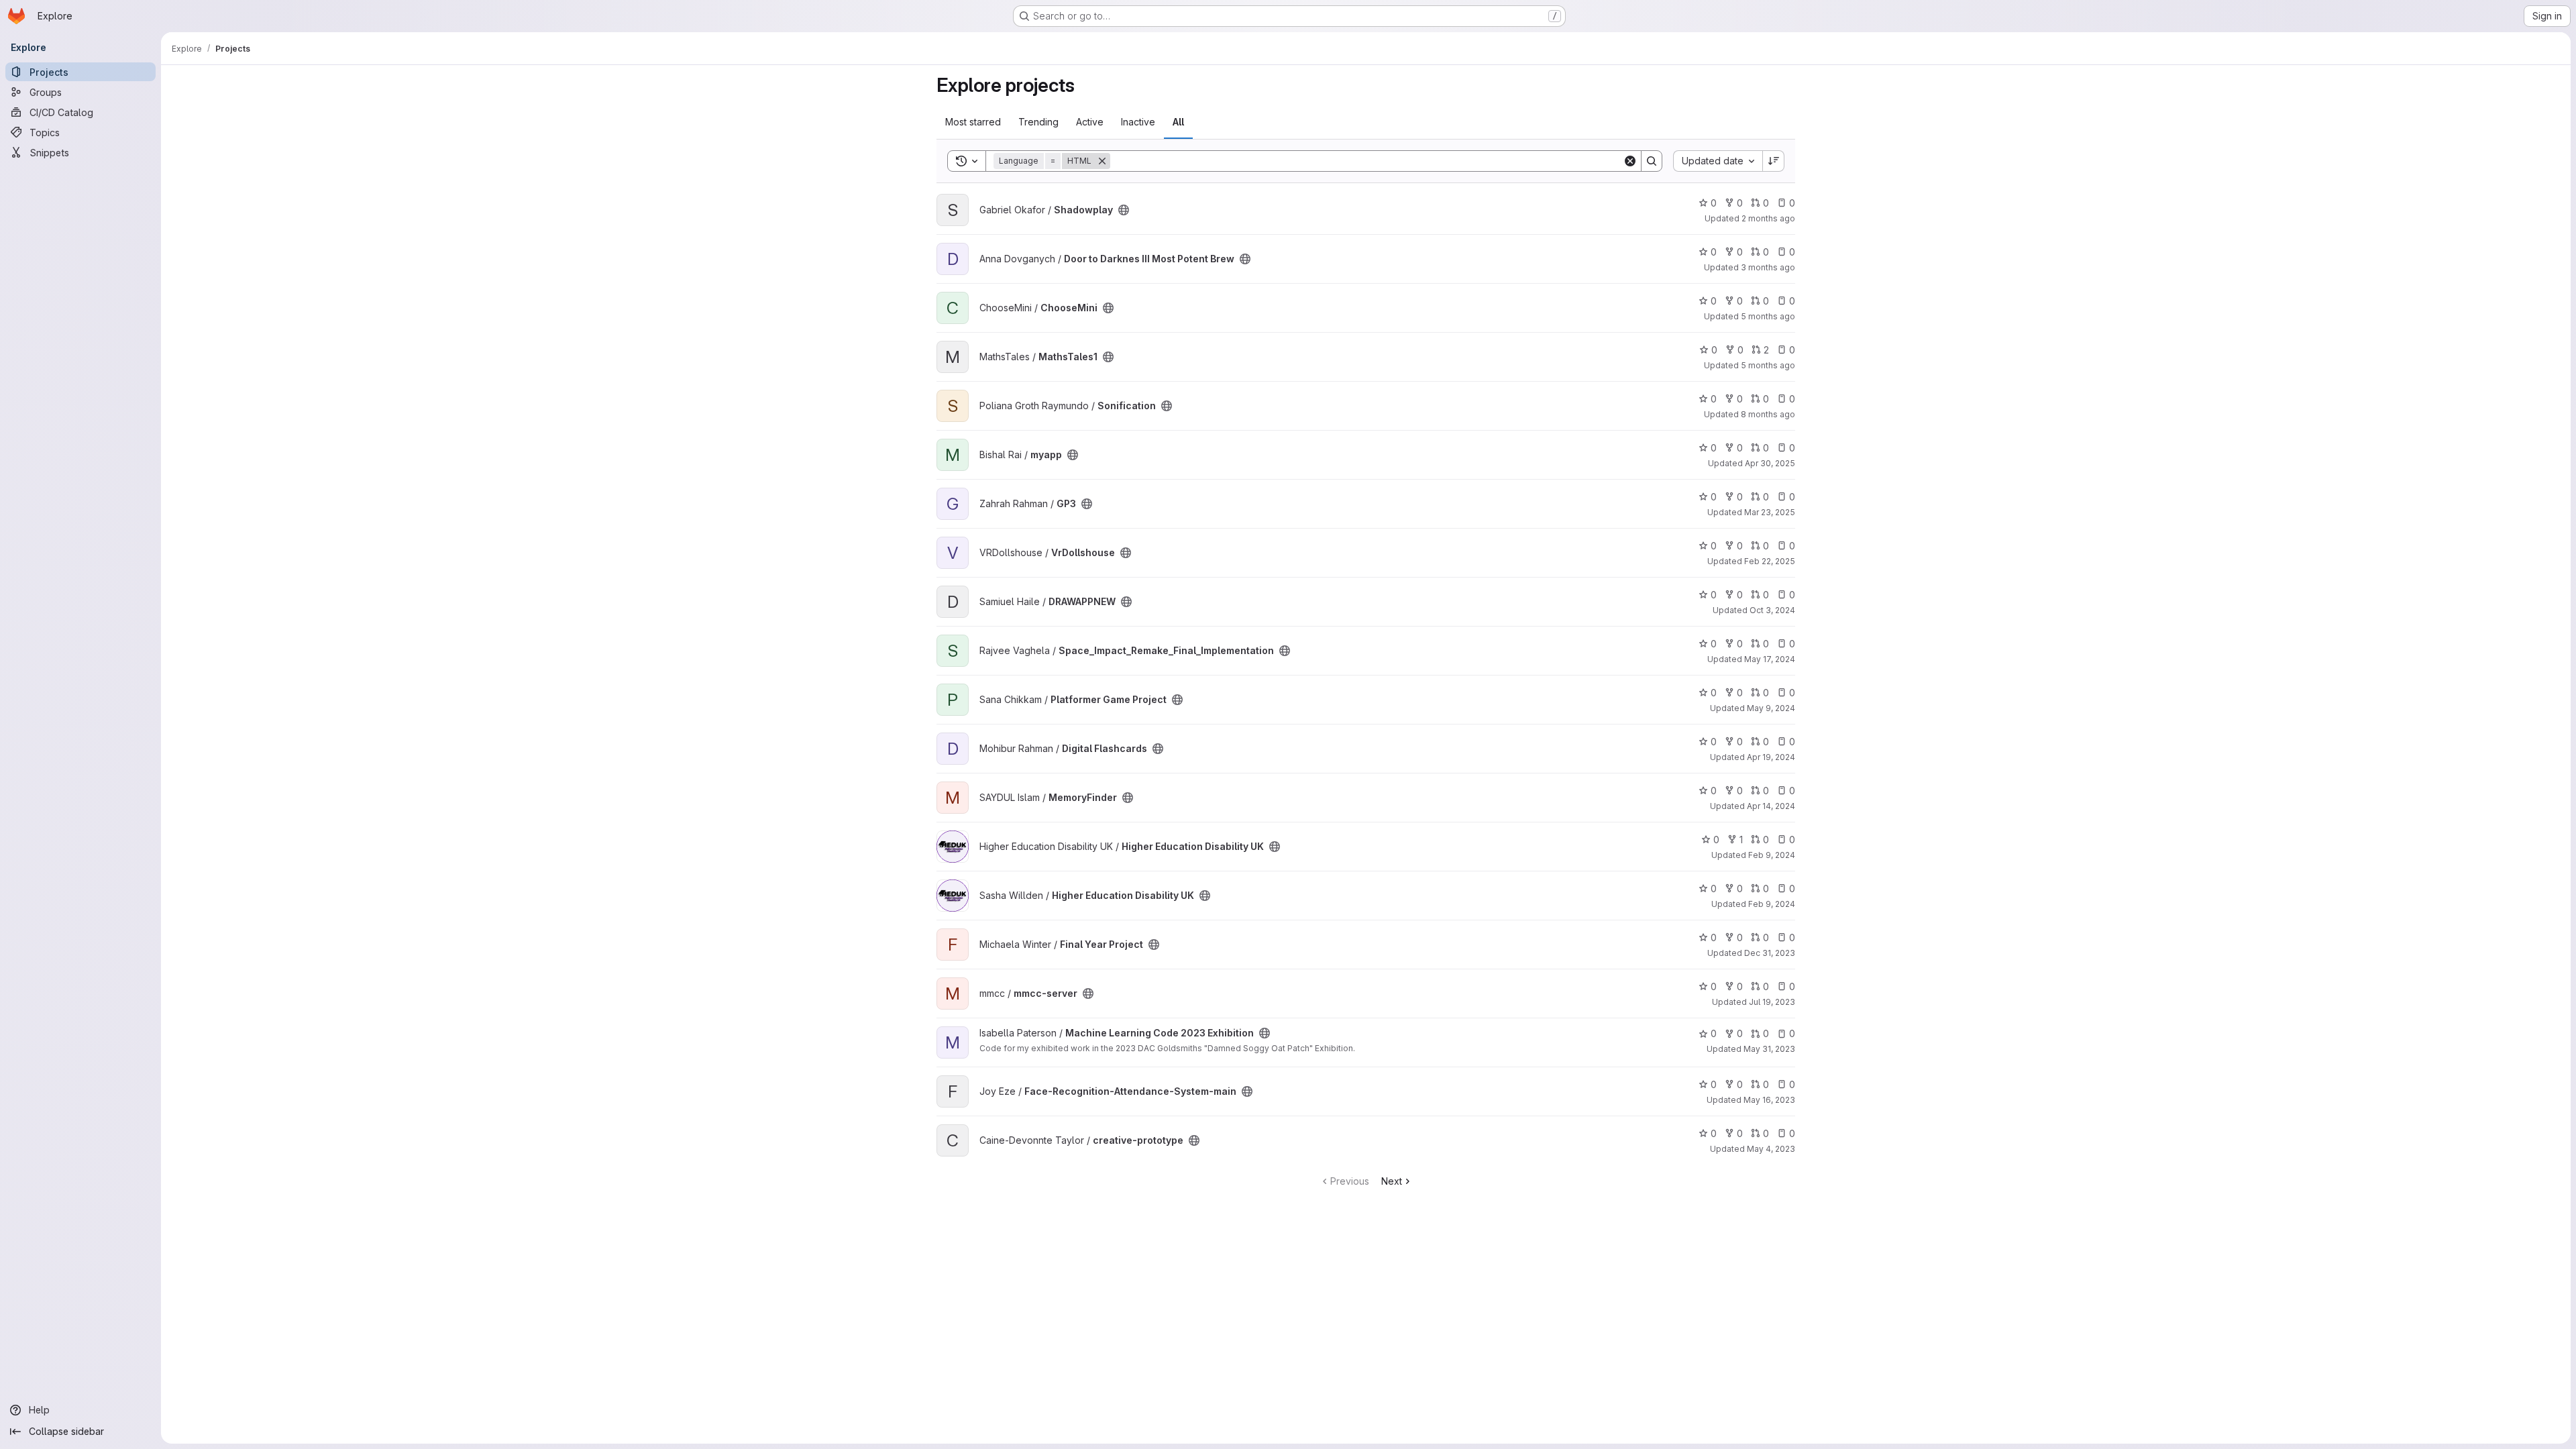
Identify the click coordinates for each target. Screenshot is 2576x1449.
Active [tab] (1090, 122)
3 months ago (1768, 267)
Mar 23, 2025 (1770, 512)
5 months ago (1768, 316)
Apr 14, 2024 (1771, 806)
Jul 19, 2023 (1772, 1002)
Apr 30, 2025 (1770, 463)
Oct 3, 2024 (1772, 610)
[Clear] (1630, 161)
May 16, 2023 (1769, 1100)
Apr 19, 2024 (1771, 757)
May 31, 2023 (1769, 1049)
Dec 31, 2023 (1770, 953)
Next (1392, 1181)
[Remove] (1102, 161)
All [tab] (1178, 122)
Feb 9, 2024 (1772, 855)
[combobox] (1718, 161)
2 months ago (1768, 218)
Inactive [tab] (1138, 122)
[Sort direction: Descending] (1774, 161)
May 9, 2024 (1771, 708)
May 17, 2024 (1770, 659)
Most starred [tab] (973, 122)
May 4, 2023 (1771, 1149)
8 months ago (1768, 414)
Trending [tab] (1038, 122)
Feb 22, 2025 (1770, 561)
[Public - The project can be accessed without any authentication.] (1124, 210)
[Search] (1652, 161)
